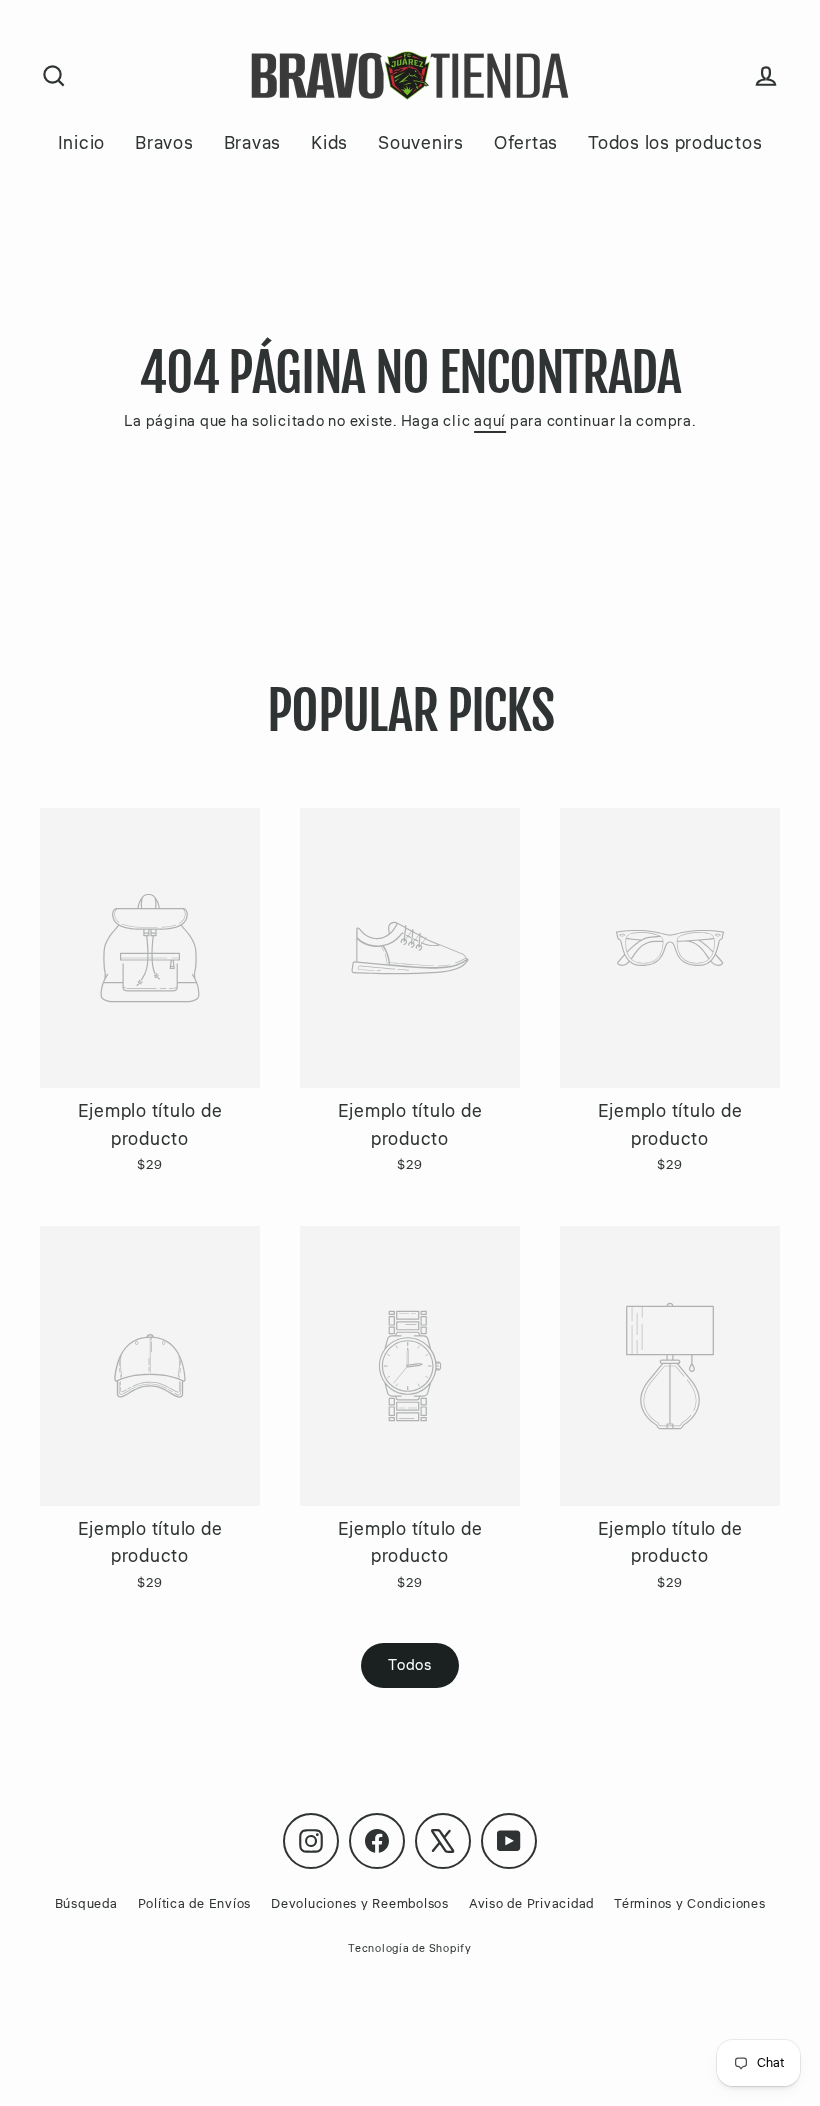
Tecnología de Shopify (410, 1948)
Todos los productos (675, 143)
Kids (329, 143)
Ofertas (526, 143)
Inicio (82, 143)
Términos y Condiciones (690, 1904)
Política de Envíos (195, 1904)
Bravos (164, 143)
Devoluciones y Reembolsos (360, 1904)
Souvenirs (421, 143)
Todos (410, 1665)
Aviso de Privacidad (531, 1904)
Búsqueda (86, 1904)
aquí (490, 421)
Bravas (253, 143)
